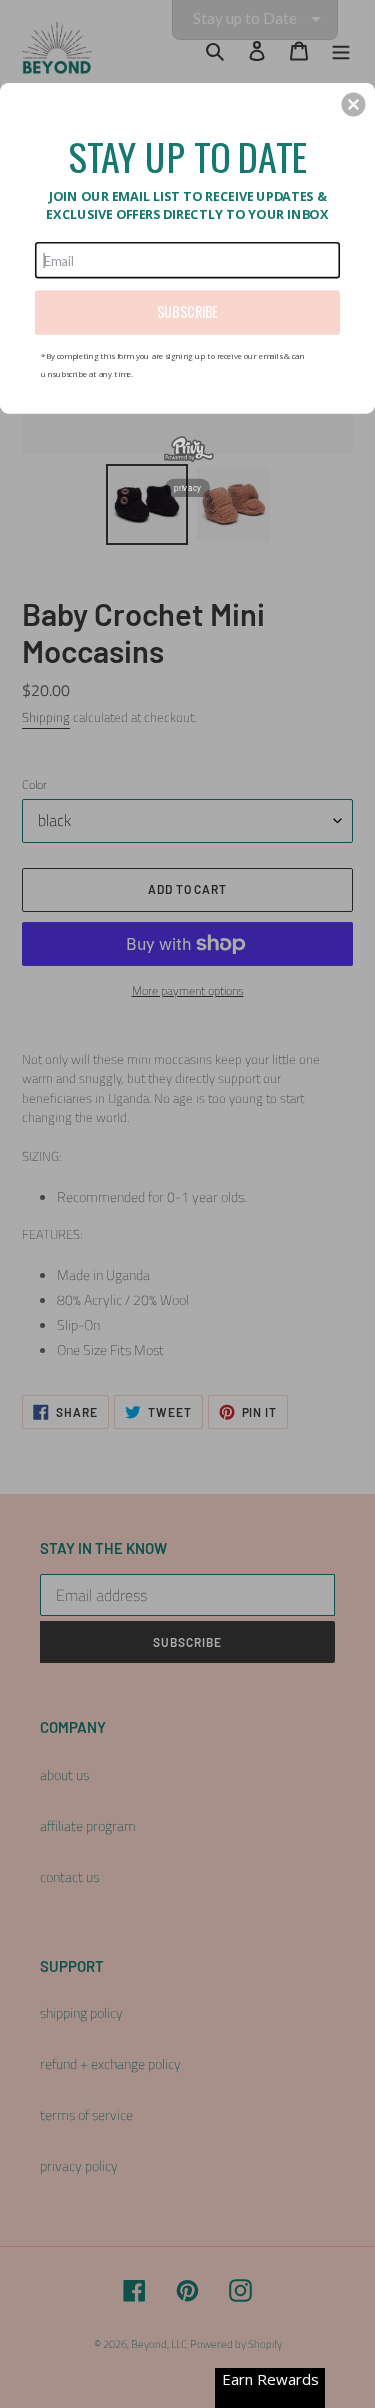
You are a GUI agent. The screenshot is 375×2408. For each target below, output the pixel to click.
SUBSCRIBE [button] (187, 311)
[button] (353, 104)
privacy (187, 486)
